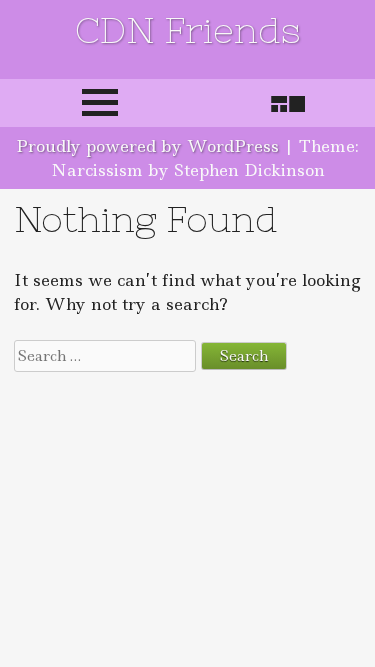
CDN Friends (188, 30)
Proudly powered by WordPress (147, 146)
